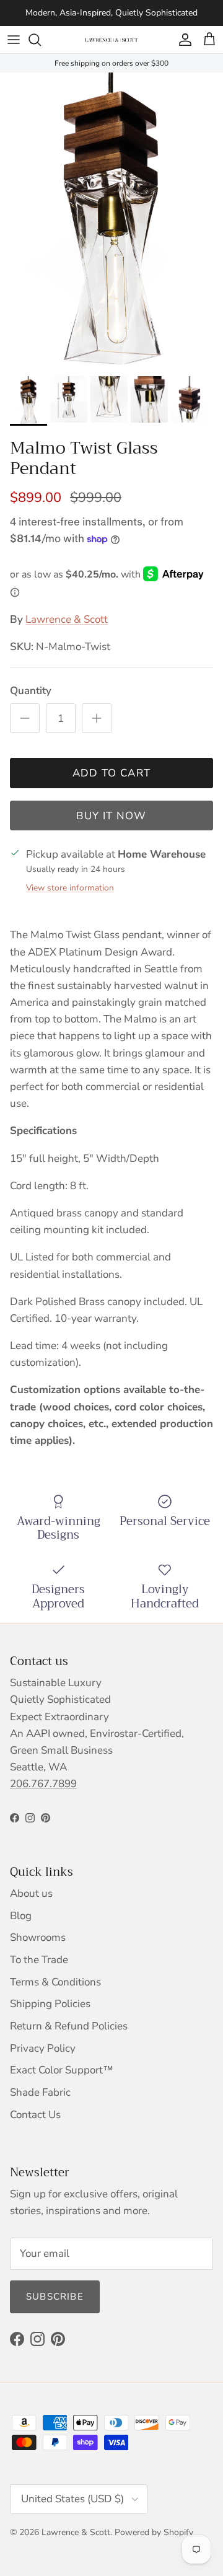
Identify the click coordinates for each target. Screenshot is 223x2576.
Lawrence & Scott (67, 619)
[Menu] (14, 40)
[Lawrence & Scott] (111, 40)
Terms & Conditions (55, 1982)
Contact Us (35, 2115)
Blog (21, 1916)
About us (31, 1893)
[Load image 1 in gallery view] (111, 221)
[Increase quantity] (97, 718)
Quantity (31, 691)
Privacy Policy (43, 2048)
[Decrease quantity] (25, 718)
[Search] (41, 40)
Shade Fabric (40, 2092)
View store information (70, 888)
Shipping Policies (50, 2004)
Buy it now (111, 816)
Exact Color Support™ (62, 2070)
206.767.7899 (43, 1784)
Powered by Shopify (154, 2532)
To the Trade (39, 1960)
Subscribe (55, 2297)
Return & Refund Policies (69, 2026)
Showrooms (38, 1937)
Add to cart (112, 773)
